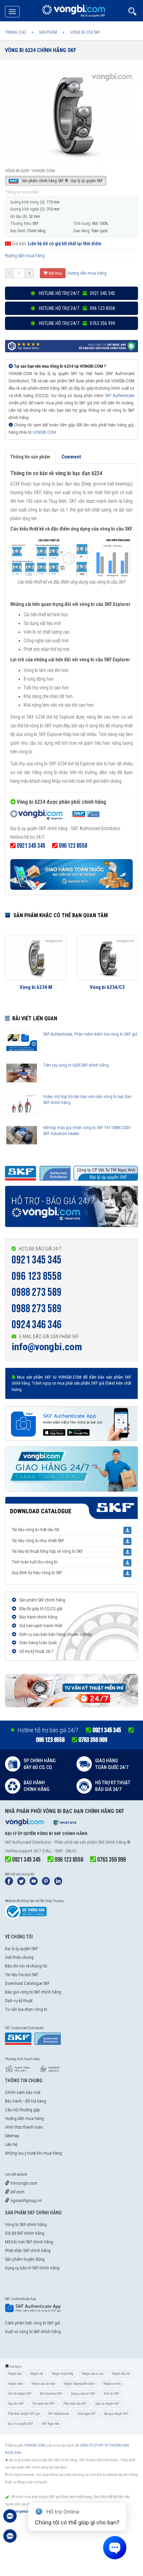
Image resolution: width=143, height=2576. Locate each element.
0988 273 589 (37, 1292)
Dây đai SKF (16, 2404)
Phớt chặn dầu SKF (75, 2404)
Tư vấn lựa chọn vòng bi (26, 2009)
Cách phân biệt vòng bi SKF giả (32, 2323)
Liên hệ (11, 2144)
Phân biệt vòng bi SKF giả (24, 2414)
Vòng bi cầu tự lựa (92, 2374)
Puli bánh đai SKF (44, 2404)
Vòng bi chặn (15, 2384)
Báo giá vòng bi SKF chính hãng (33, 1992)
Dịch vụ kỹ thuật (19, 2001)
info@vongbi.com (47, 1347)
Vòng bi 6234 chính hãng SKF (41, 50)
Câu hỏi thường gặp (22, 2110)
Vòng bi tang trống (62, 2374)
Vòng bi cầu (15, 2374)
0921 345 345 (37, 1260)
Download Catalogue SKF (27, 1983)
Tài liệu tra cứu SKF (22, 1975)
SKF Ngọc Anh (50, 2424)
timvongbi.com (23, 2183)
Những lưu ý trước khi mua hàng (33, 2153)
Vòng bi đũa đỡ (121, 2374)
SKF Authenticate (120, 396)
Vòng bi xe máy (112, 2384)
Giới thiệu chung (19, 1957)
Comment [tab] (71, 457)
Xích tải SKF (112, 2394)
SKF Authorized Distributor (28, 1842)
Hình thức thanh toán (24, 2127)
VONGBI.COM (44, 432)
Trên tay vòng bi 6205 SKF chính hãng (76, 1065)
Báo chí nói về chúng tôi (26, 1966)
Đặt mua (55, 273)
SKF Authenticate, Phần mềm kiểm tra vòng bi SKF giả (90, 1034)
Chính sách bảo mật (23, 2092)
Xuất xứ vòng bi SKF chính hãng (33, 2332)
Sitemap (12, 2136)
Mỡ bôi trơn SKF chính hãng (29, 2242)
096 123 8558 (37, 1276)
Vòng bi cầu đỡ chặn (43, 2384)
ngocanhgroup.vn (26, 2200)
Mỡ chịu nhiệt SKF (51, 2394)
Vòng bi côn (37, 2374)
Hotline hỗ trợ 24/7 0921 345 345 (76, 293)
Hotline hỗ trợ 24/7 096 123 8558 (76, 308)
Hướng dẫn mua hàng (25, 256)
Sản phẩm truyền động (25, 2259)
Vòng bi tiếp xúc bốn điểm (79, 2384)
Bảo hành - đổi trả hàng (26, 2101)
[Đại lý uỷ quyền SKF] (55, 816)
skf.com (17, 2192)
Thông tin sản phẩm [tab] (30, 457)
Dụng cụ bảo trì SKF (83, 2394)
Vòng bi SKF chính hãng (26, 2225)
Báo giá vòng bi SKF (116, 2414)
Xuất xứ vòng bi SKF (107, 2404)
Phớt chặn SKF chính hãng (28, 2251)
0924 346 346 (37, 1325)
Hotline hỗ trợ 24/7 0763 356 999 (76, 323)
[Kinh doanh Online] (10, 2519)
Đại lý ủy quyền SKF (21, 1949)
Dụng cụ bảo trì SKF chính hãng (32, 2268)
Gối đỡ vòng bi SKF (20, 2394)
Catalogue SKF (87, 2414)
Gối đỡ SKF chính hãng (25, 2233)
